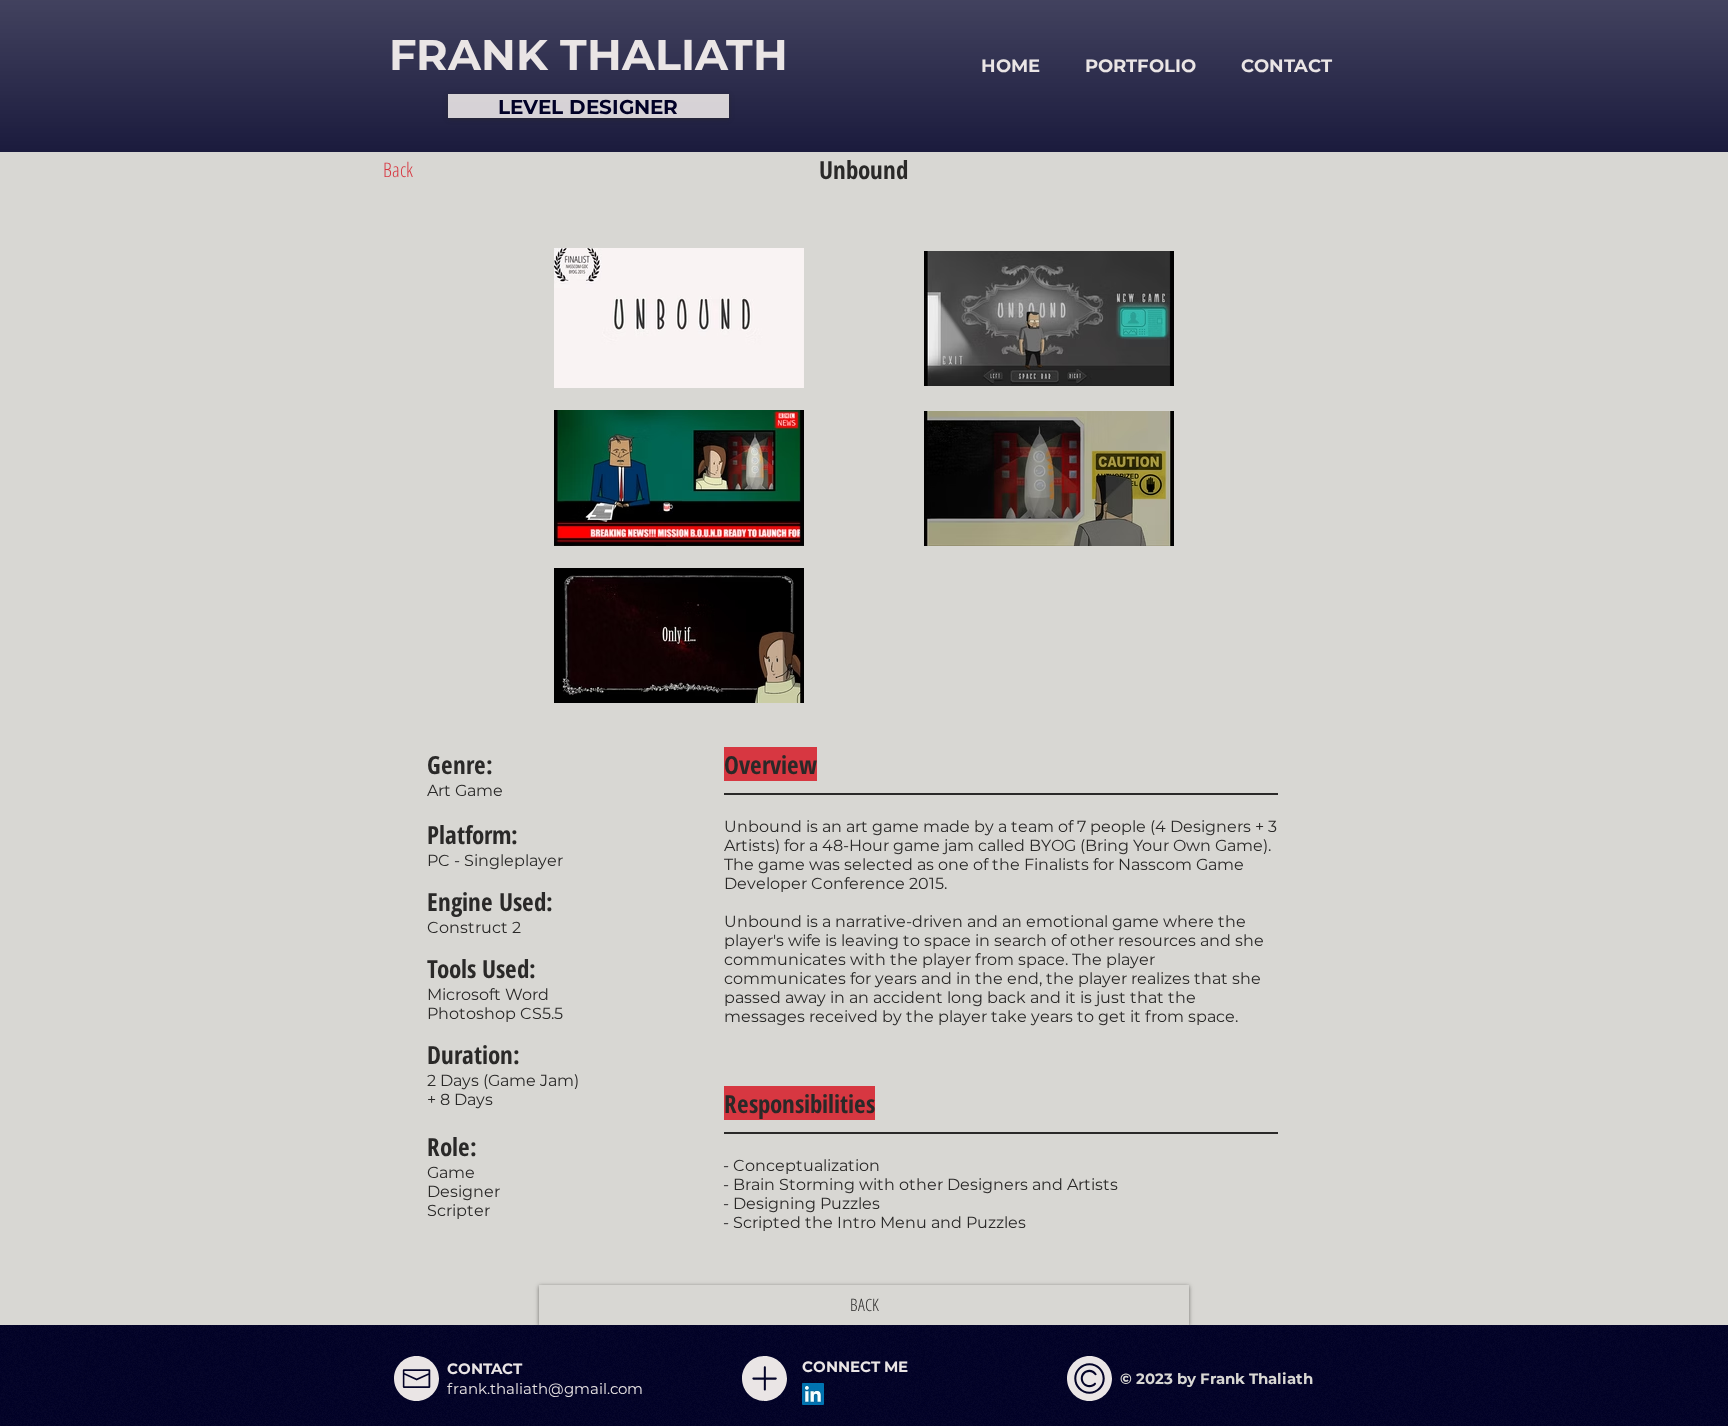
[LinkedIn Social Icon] (813, 1394)
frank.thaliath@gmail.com (545, 1388)
